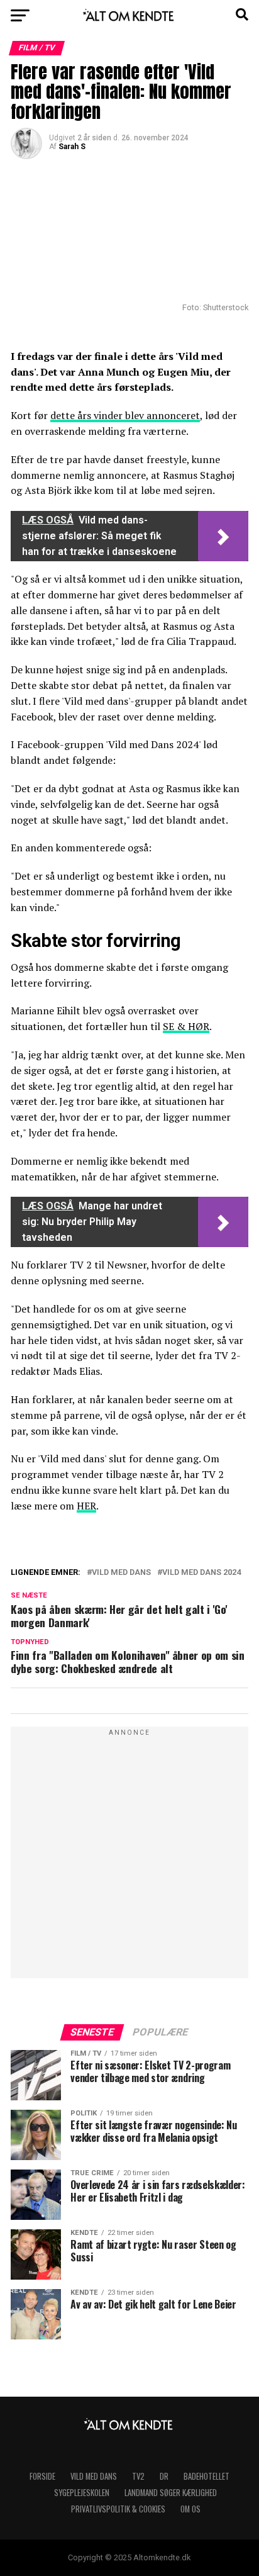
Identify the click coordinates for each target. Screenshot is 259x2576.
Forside (42, 2476)
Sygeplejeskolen (82, 2493)
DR (164, 2476)
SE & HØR (186, 1026)
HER (86, 1506)
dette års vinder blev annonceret (125, 415)
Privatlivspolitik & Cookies (118, 2509)
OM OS (190, 2509)
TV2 (138, 2476)
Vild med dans (121, 1573)
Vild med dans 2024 (201, 1573)
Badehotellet (207, 2476)
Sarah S (72, 147)
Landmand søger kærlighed (171, 2493)
